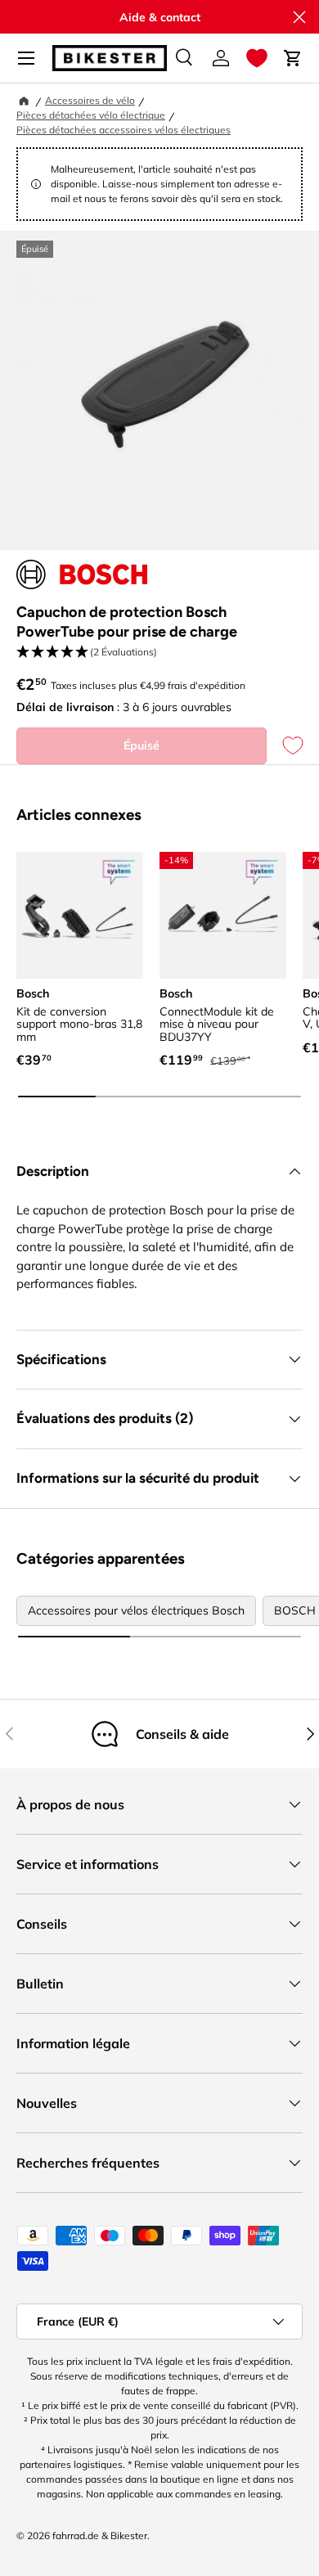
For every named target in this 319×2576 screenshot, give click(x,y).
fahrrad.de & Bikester (100, 2535)
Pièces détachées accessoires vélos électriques (124, 130)
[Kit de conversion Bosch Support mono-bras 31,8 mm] (80, 915)
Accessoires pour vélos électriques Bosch (136, 1610)
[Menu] (26, 58)
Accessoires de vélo (90, 100)
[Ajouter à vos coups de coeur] (285, 746)
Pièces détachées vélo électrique (91, 115)
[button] (257, 58)
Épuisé (142, 745)
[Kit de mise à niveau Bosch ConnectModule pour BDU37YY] (223, 915)
